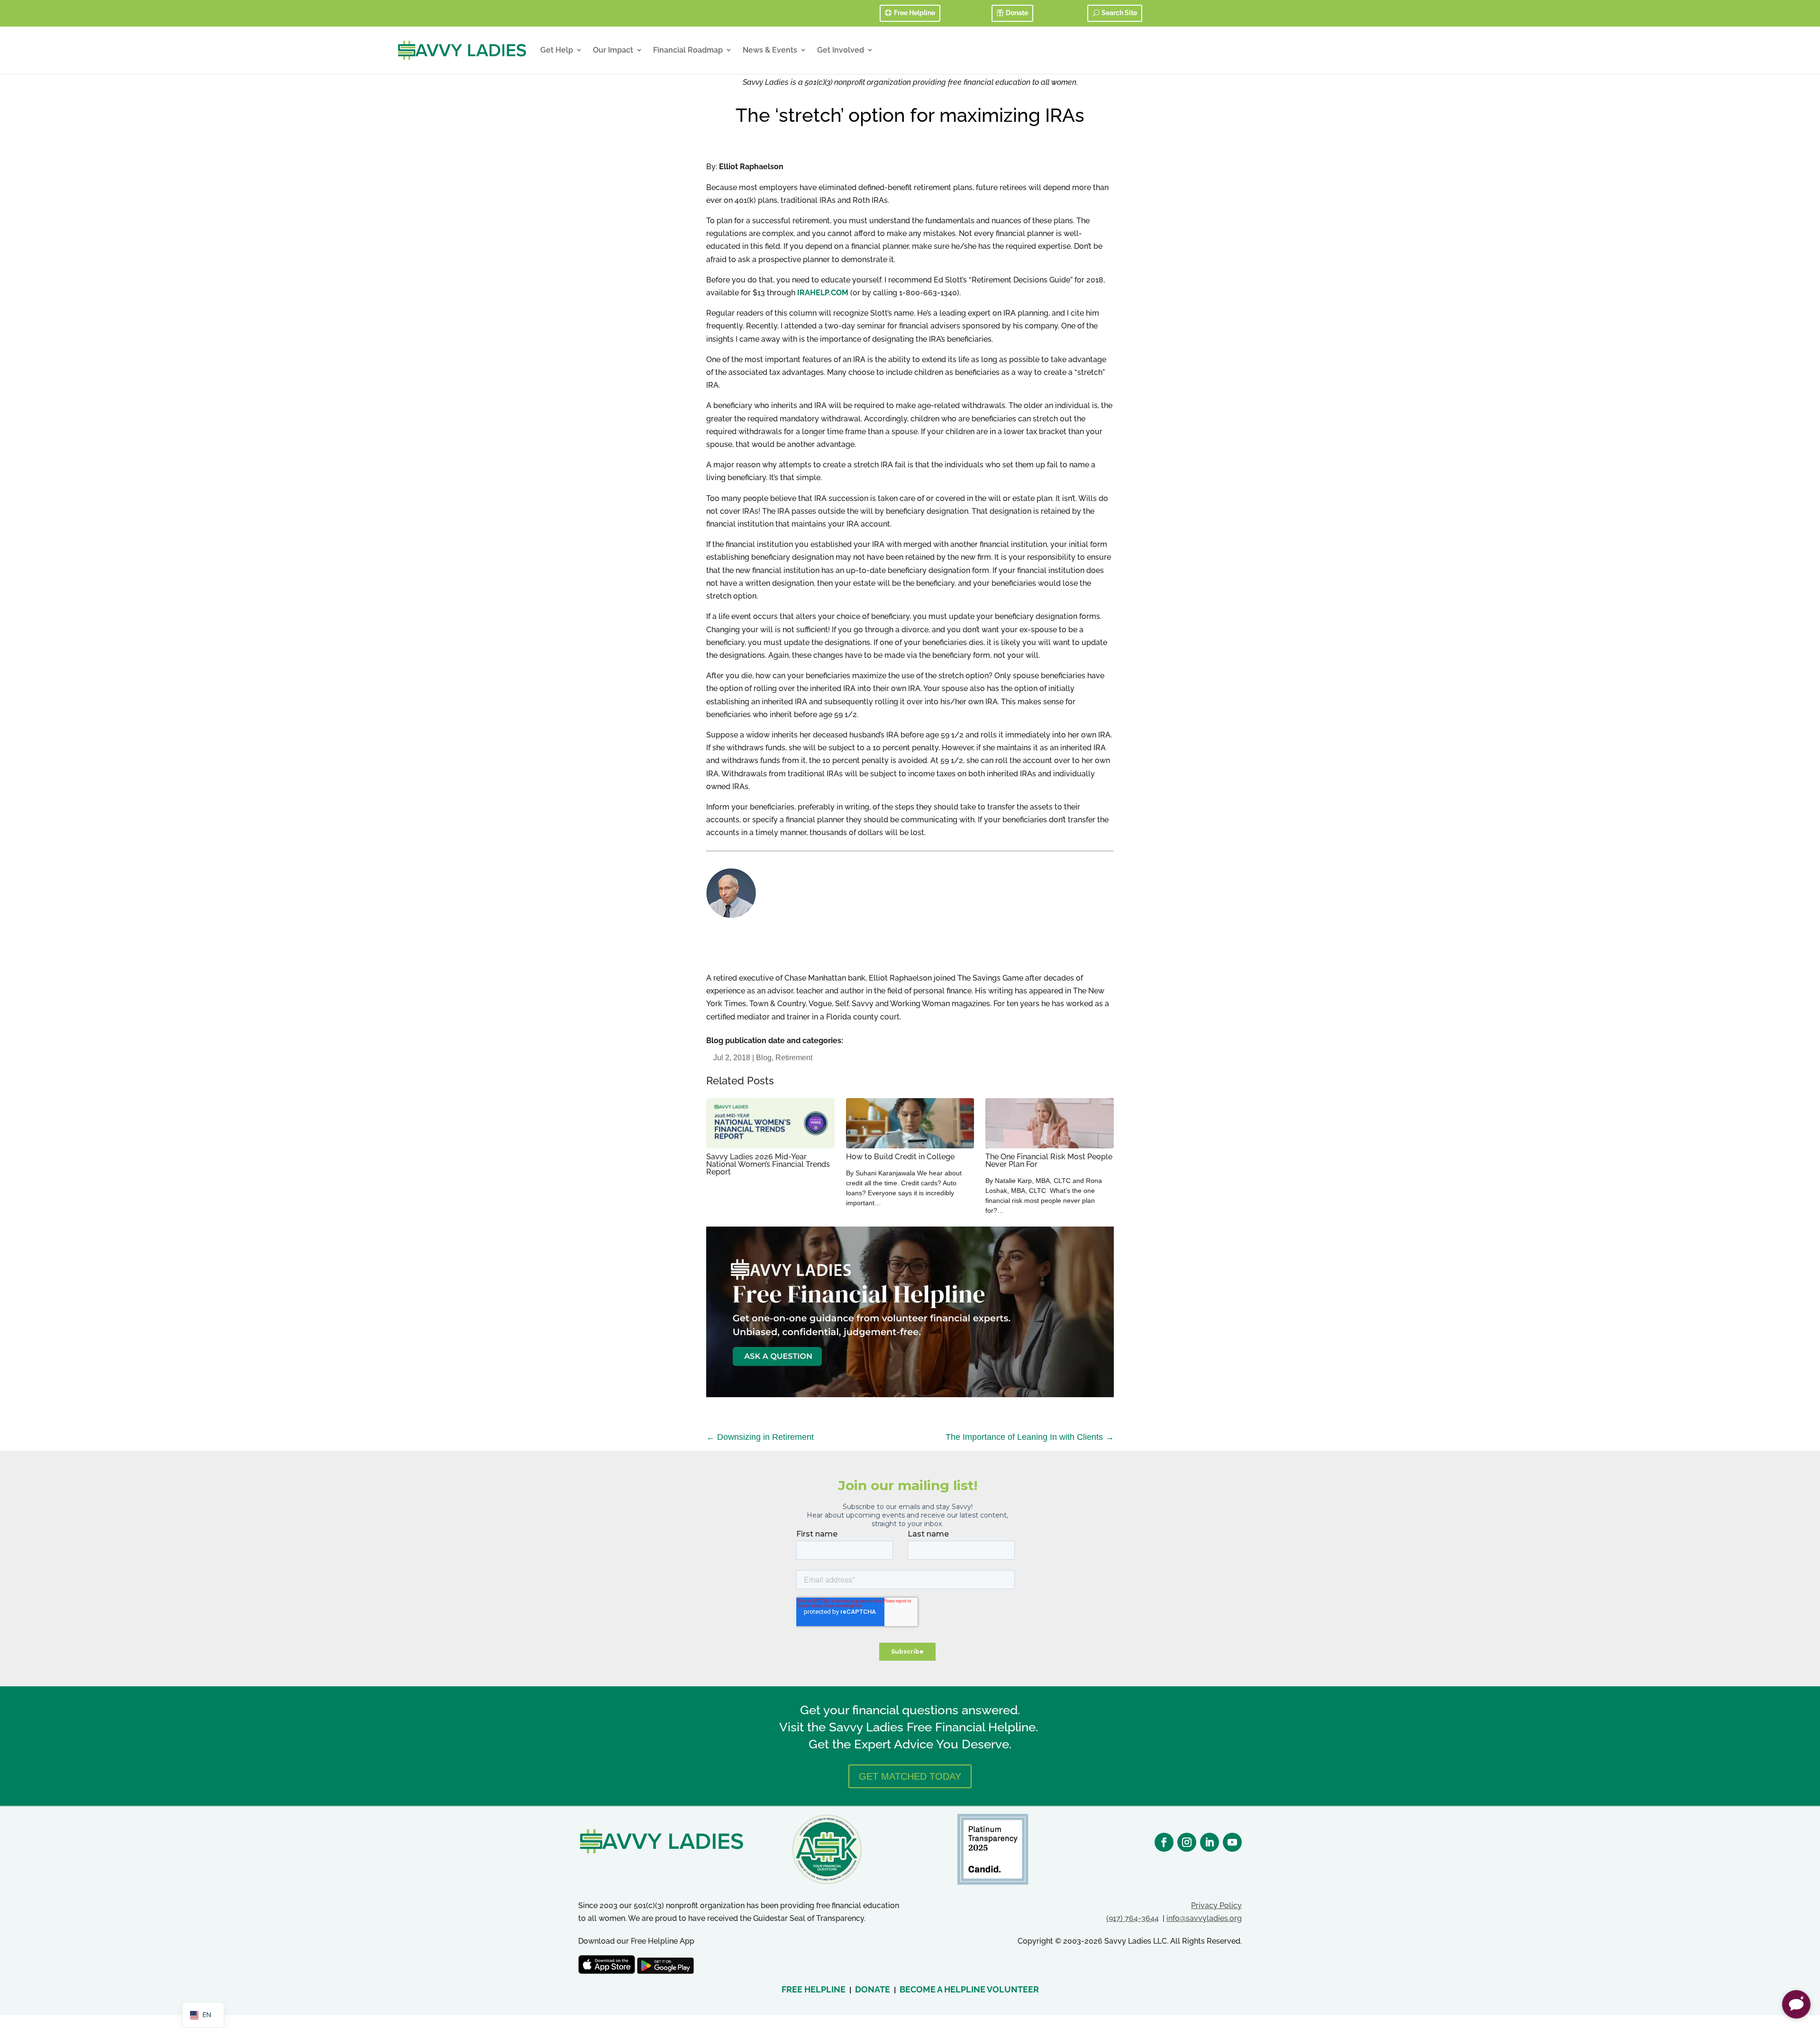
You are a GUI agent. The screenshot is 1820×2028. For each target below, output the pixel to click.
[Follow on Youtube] (1232, 1842)
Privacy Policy (1216, 1905)
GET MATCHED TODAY (910, 1776)
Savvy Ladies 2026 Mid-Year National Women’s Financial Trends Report (768, 1164)
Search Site (1119, 13)
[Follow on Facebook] (1164, 1842)
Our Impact (613, 50)
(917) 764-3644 (1133, 1918)
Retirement (794, 1058)
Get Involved (841, 50)
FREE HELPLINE (814, 1989)
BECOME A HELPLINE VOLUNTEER (969, 1989)
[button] (1796, 2004)
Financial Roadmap (688, 50)
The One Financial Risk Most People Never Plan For (1049, 1160)
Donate (1017, 13)
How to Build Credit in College (900, 1157)
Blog (764, 1058)
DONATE (873, 1989)
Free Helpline (915, 13)
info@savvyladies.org (1204, 1918)
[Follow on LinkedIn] (1210, 1842)
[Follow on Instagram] (1187, 1842)
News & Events (770, 50)
